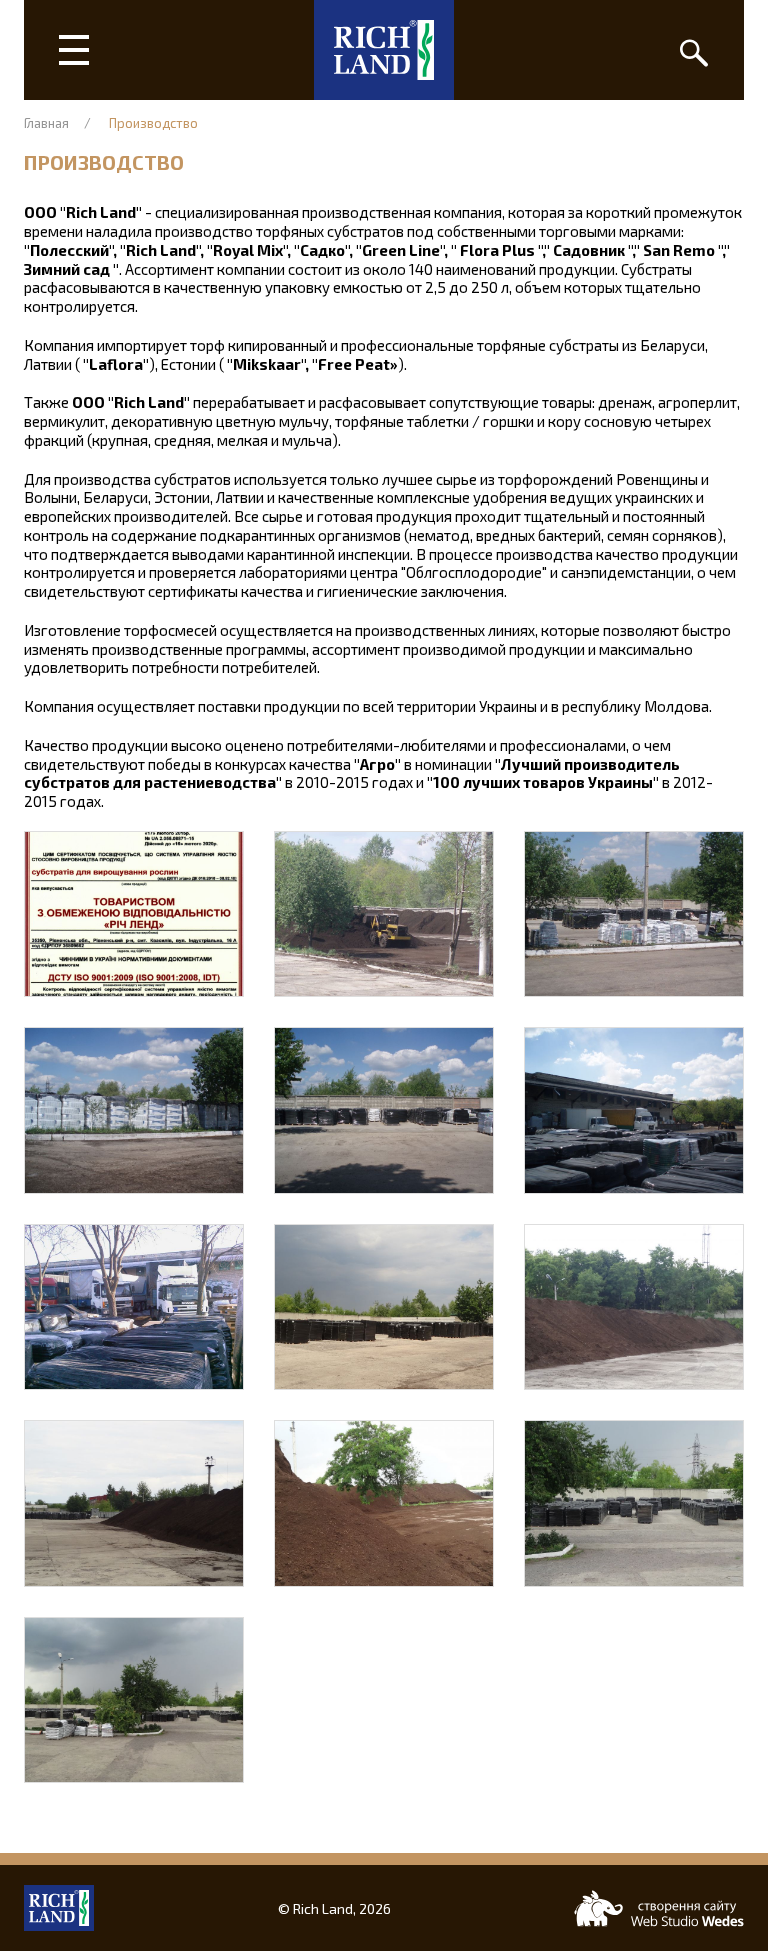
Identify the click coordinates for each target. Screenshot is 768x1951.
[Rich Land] (384, 50)
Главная (46, 123)
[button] (134, 914)
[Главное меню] (74, 50)
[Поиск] (694, 50)
